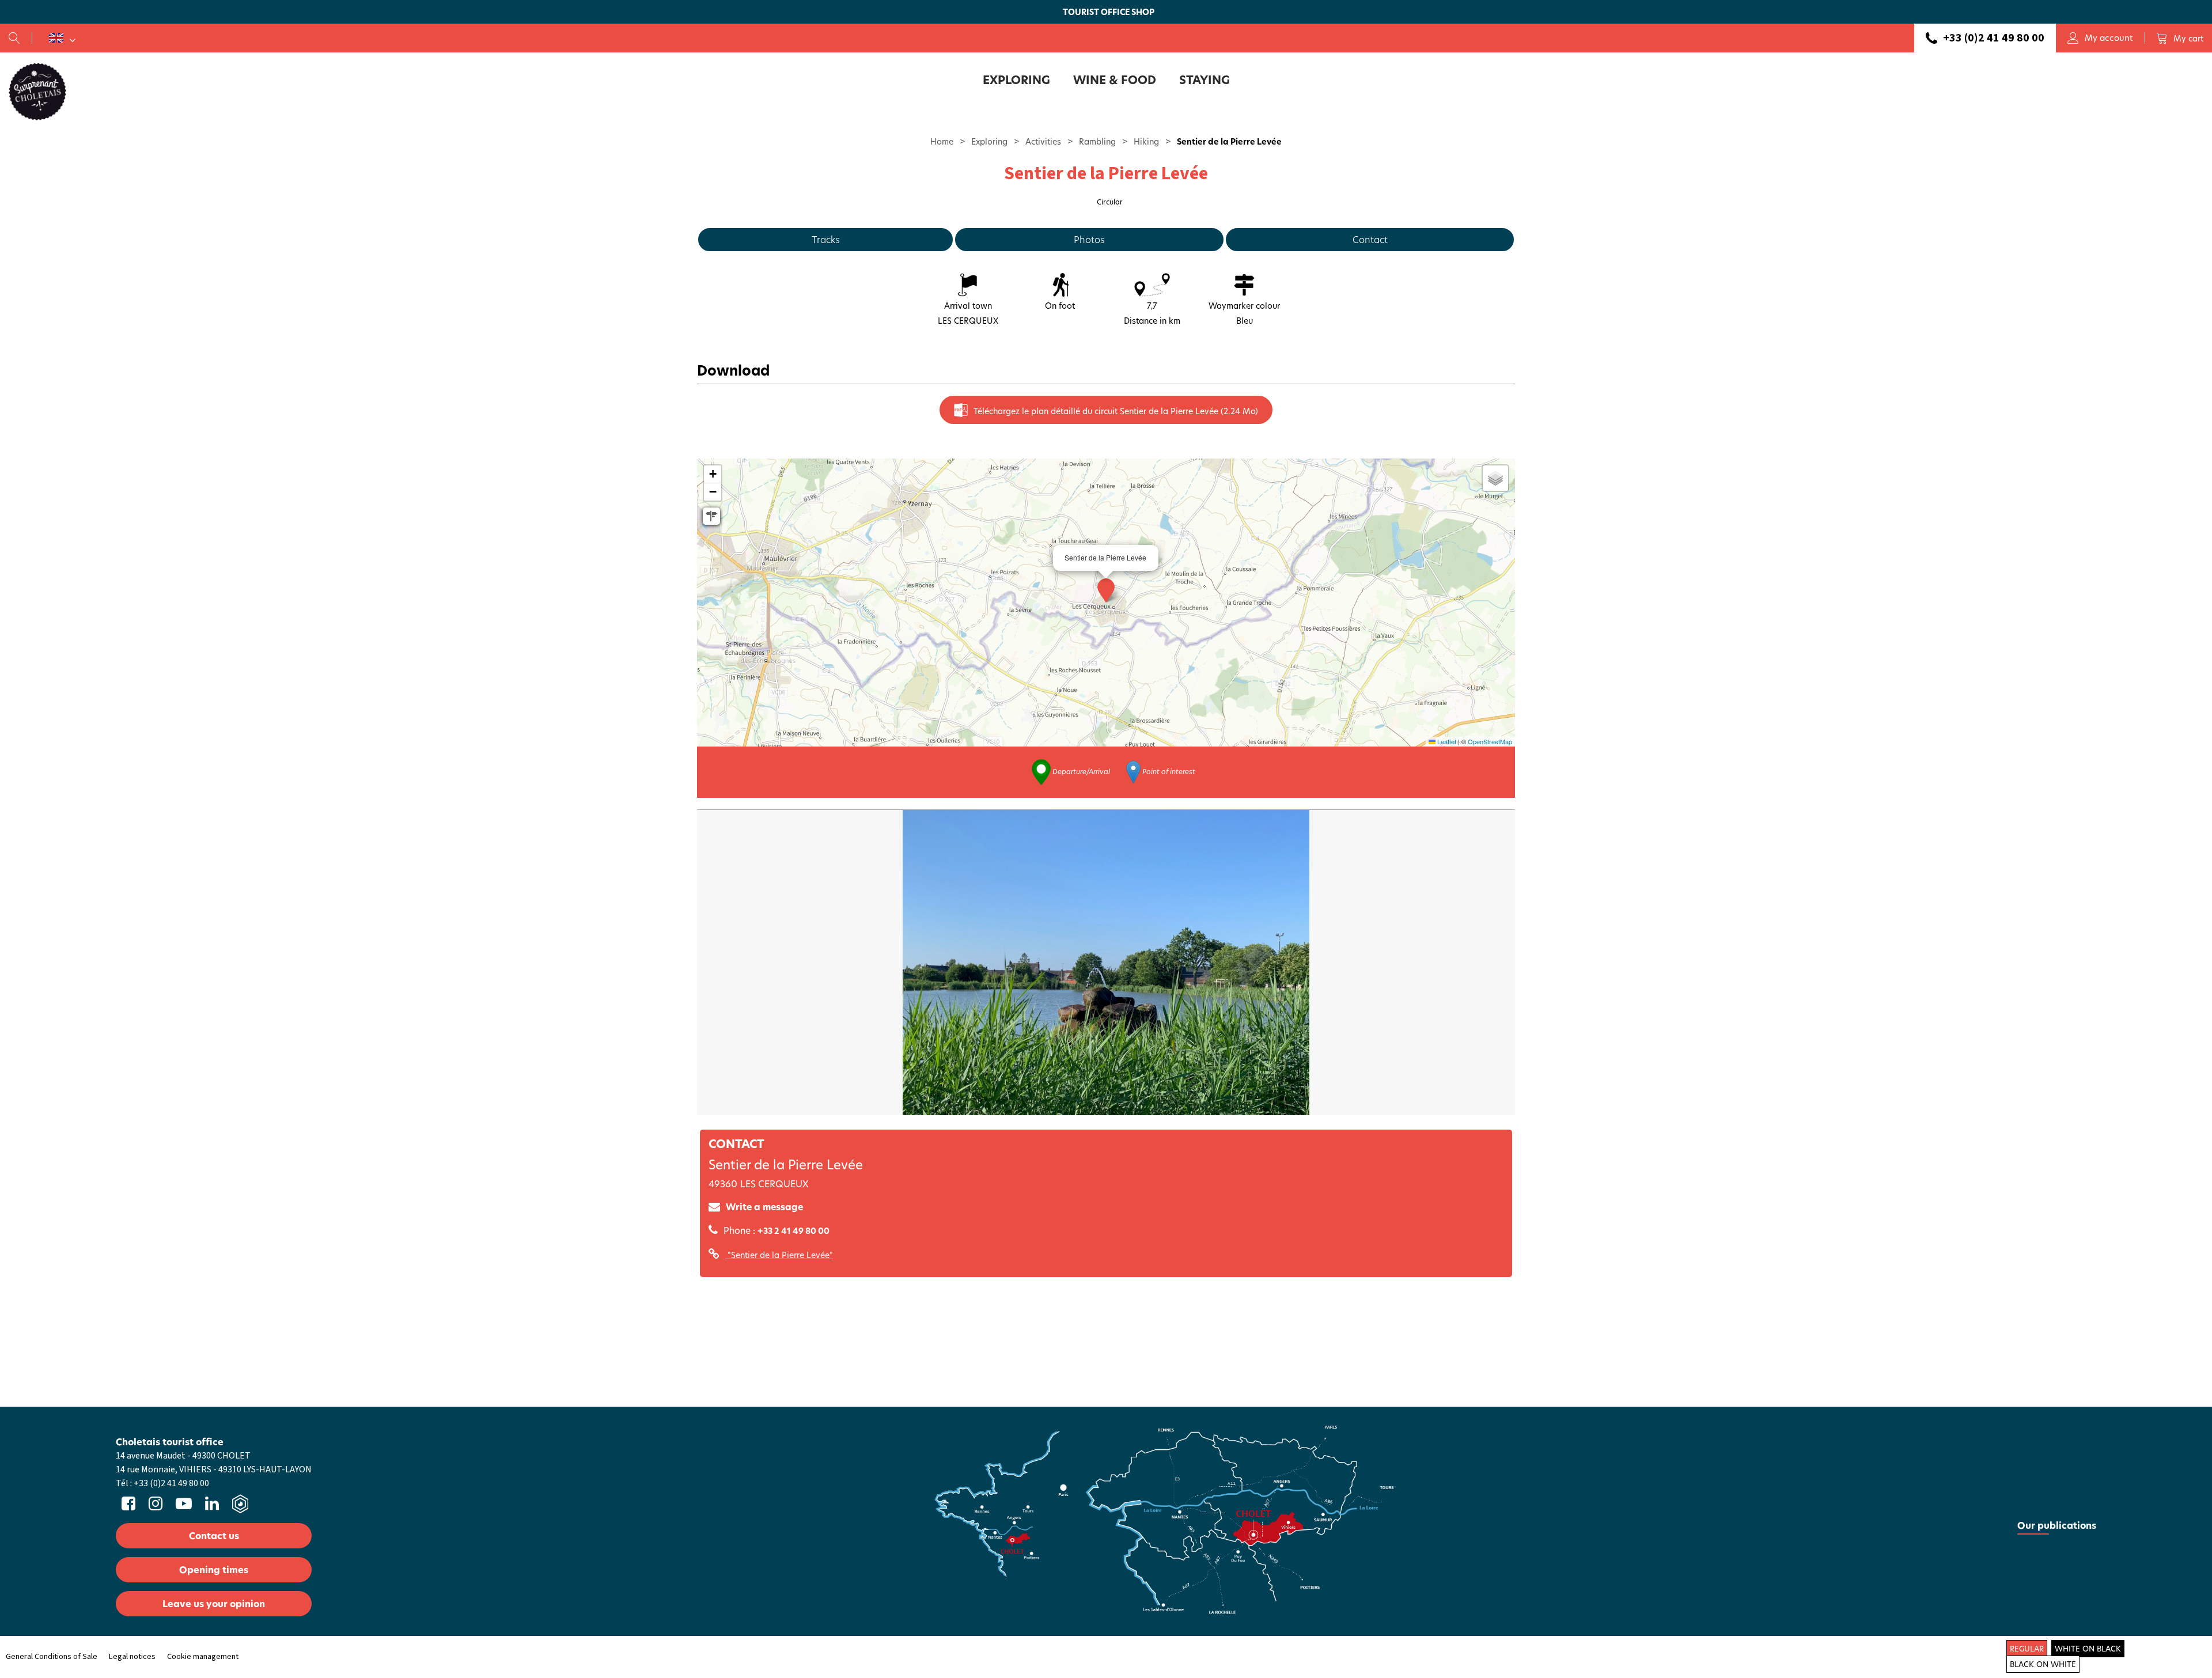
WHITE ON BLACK (2088, 1649)
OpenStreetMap (1490, 741)
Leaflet (1446, 741)
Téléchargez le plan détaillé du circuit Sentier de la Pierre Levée (1116, 411)
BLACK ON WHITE (2043, 1664)
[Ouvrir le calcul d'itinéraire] (711, 516)
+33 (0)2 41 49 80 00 (1994, 38)
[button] (2180, 38)
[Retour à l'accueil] (37, 91)
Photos (1089, 239)
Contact (1370, 239)
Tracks (826, 239)
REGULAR (2027, 1649)
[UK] (62, 38)
